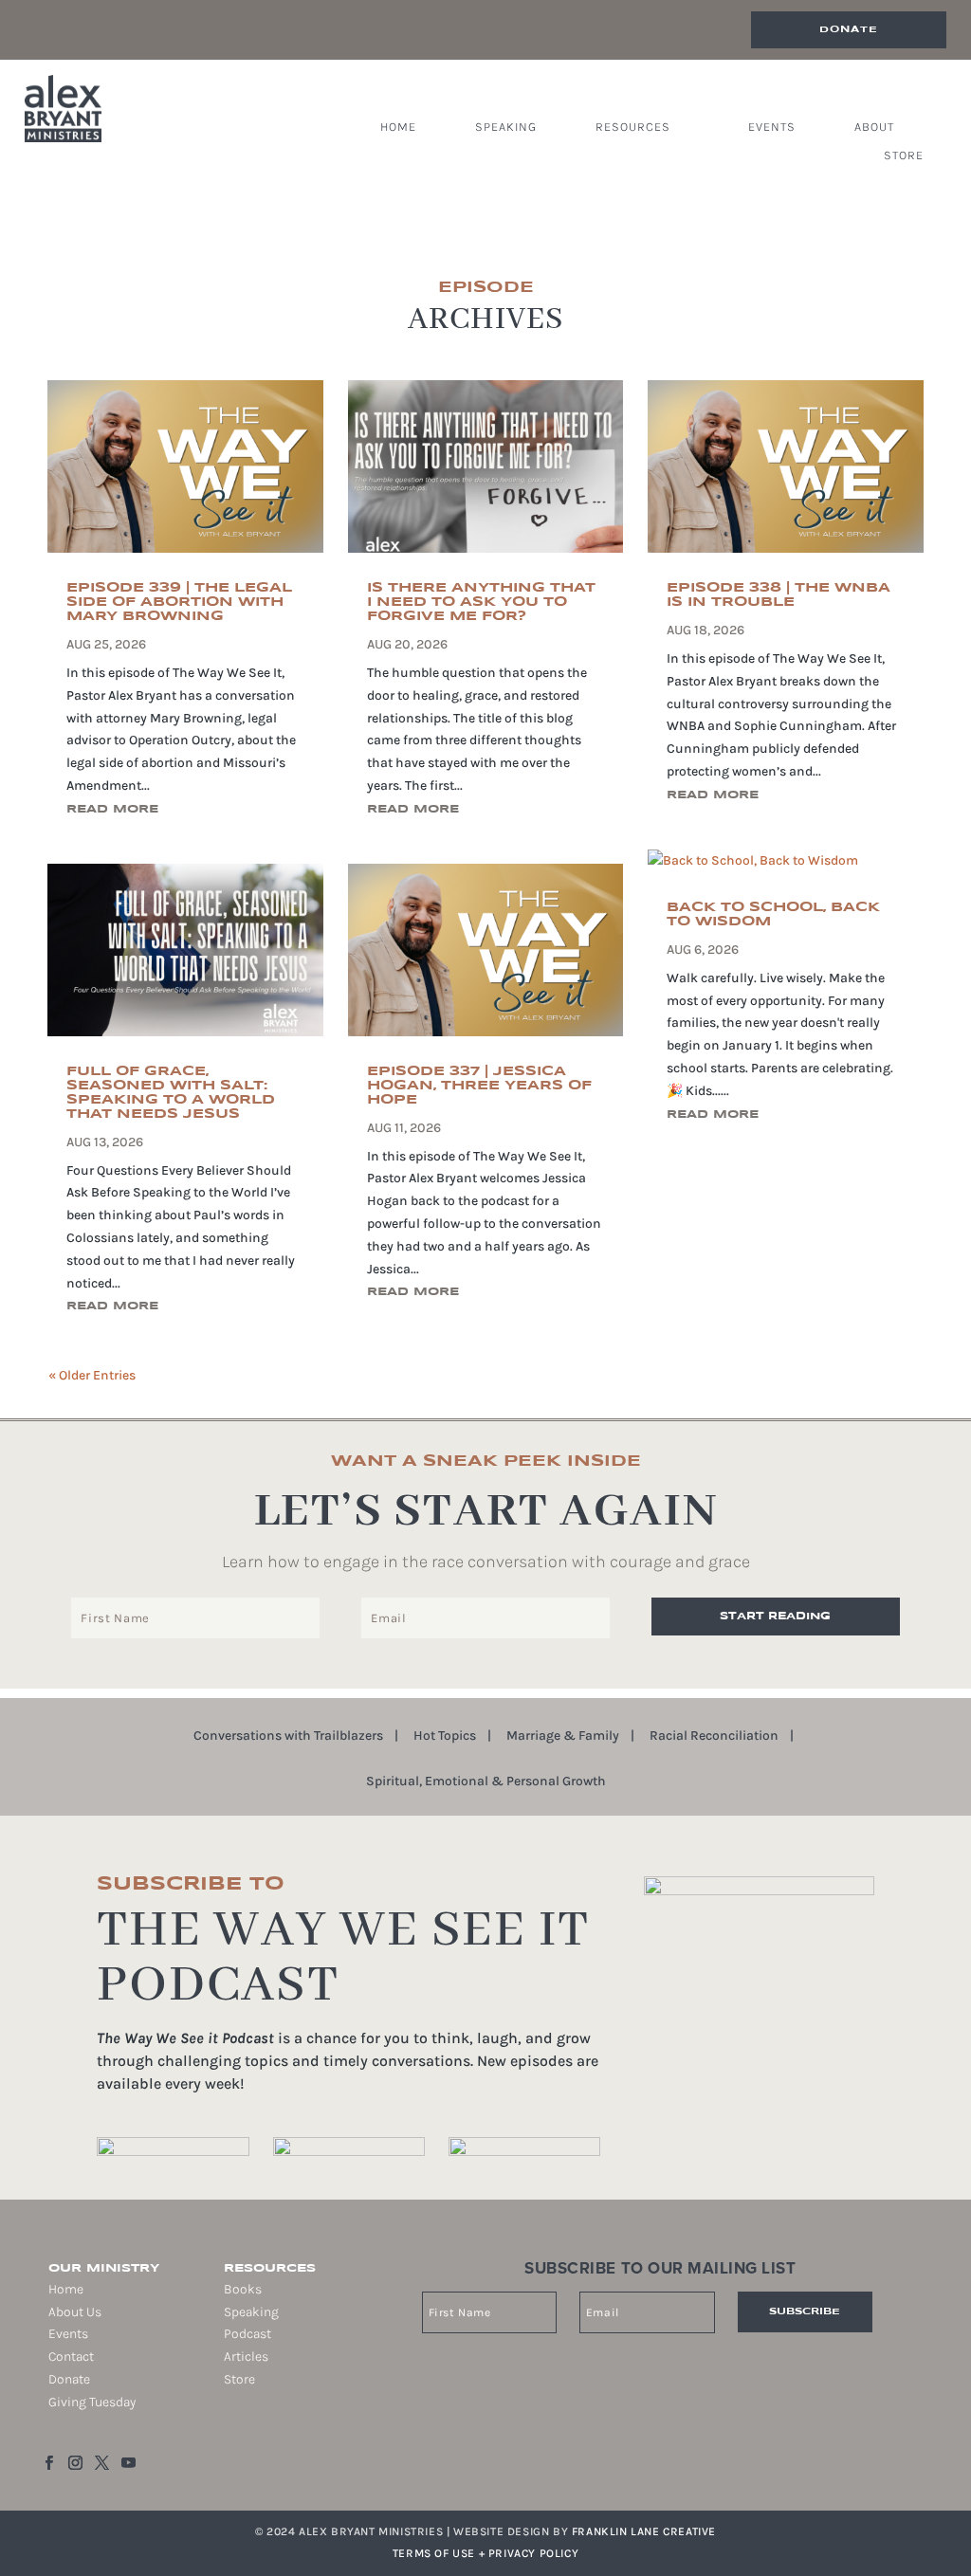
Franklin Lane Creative (644, 2531)
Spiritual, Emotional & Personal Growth (486, 1782)
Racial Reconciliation (714, 1736)
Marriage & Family (563, 1736)
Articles (246, 2357)
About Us (75, 2312)
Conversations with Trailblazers (288, 1736)
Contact (71, 2357)
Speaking (506, 127)
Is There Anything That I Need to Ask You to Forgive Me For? (481, 602)
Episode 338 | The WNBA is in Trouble (779, 595)
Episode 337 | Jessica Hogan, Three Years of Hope (479, 1086)
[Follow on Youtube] (128, 2463)
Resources (633, 127)
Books (243, 2289)
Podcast (247, 2334)
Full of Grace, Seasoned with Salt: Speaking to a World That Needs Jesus (171, 1093)
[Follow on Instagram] (75, 2463)
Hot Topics (445, 1736)
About (874, 127)
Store (904, 155)
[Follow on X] (101, 2463)
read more (112, 809)
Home (398, 127)
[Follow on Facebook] (48, 2463)
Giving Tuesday (92, 2402)
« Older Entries (92, 1375)
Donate (849, 29)
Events (772, 127)
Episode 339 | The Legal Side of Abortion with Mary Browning (179, 602)
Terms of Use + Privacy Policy (485, 2553)
